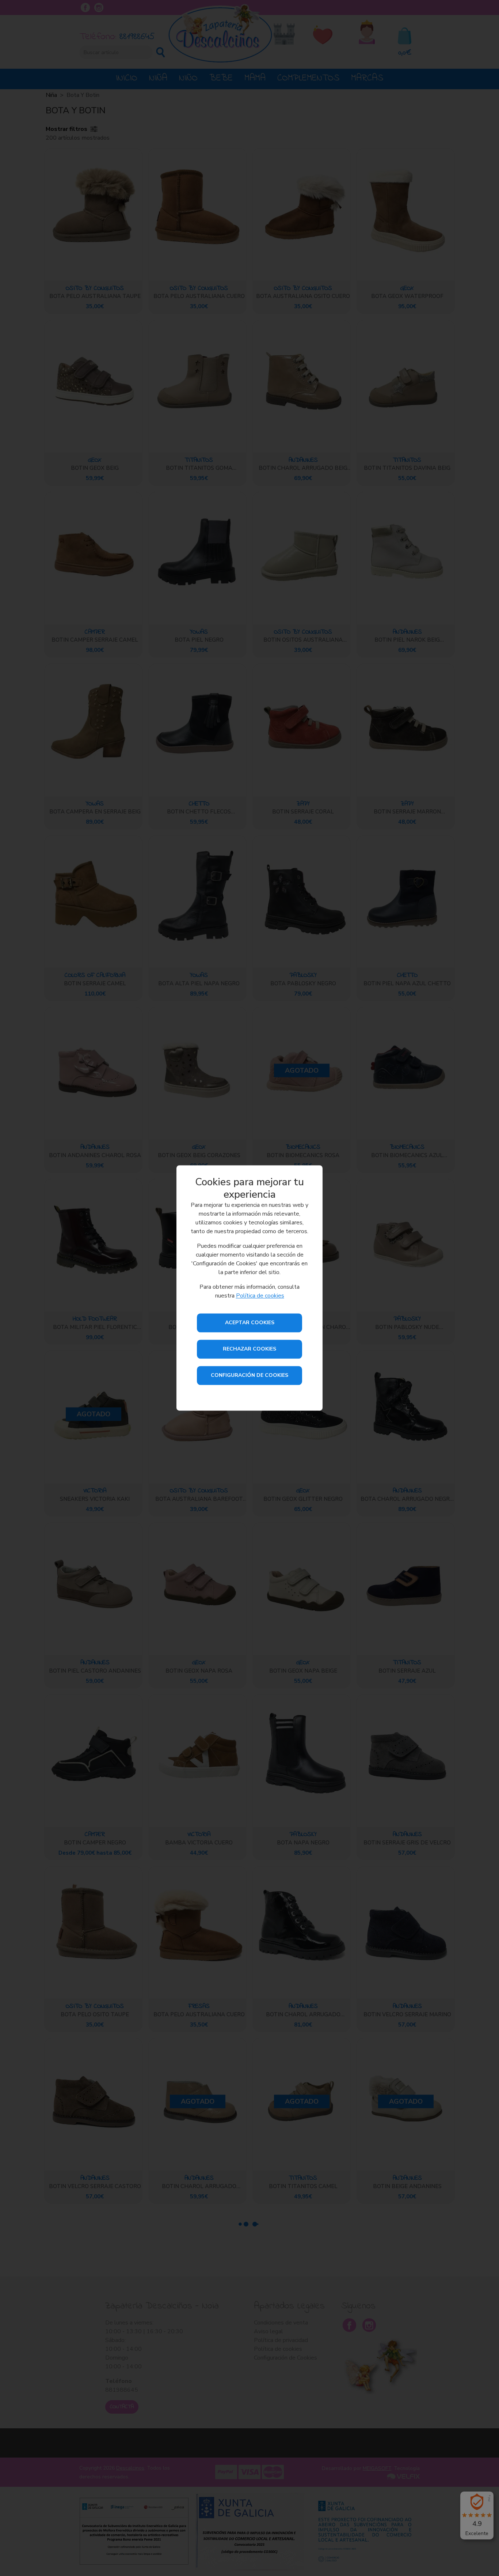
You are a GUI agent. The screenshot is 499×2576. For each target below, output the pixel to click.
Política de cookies (260, 1296)
